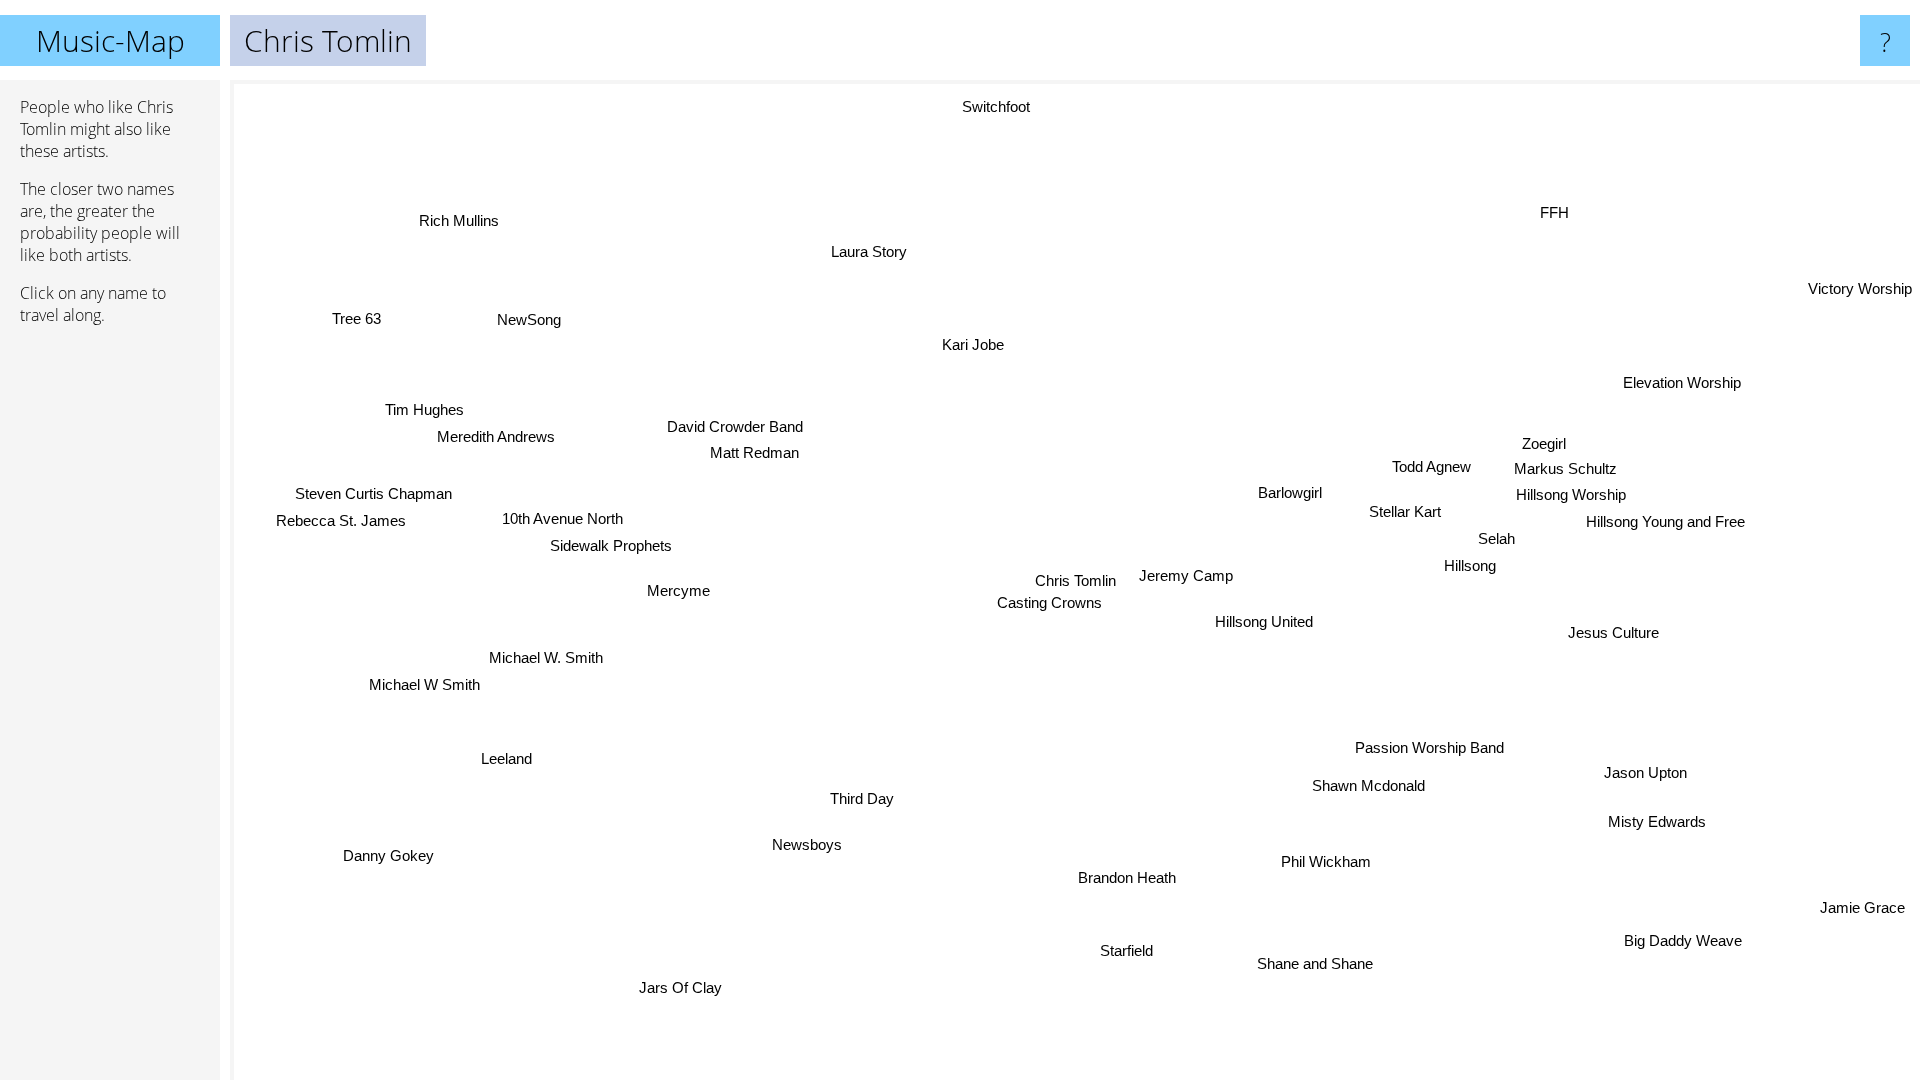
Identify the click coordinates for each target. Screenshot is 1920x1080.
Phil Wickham (1329, 861)
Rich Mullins (456, 221)
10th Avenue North (562, 519)
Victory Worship (1860, 287)
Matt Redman (753, 454)
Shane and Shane (1312, 964)
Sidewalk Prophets (612, 546)
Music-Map (110, 40)
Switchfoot (994, 106)
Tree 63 (354, 320)
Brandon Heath (1130, 877)
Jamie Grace (1853, 913)
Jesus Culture (1614, 630)
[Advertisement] (110, 647)
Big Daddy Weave (1682, 941)
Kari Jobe (972, 344)
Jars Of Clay (681, 987)
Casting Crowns (1049, 602)
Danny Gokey (388, 855)
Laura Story (868, 251)
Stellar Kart (1405, 511)
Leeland (507, 759)
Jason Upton (1647, 771)
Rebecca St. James (341, 521)
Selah (1497, 537)
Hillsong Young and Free (1665, 520)
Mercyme (678, 590)
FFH (1552, 210)
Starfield (1129, 950)
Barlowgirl (1290, 492)
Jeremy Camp (1186, 575)
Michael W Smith (424, 685)
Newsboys (809, 844)
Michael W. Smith (546, 657)
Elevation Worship (1679, 379)
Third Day (863, 799)
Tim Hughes (422, 406)
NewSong (527, 320)
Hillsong (1471, 564)
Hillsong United (1265, 620)
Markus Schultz (1565, 467)
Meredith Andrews (503, 433)
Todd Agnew (1430, 465)
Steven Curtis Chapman (373, 494)
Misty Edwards (1659, 820)
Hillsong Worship (1571, 493)
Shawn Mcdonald (1370, 784)
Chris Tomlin (1075, 580)
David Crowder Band (734, 427)
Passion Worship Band (1430, 746)
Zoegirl (1543, 441)
